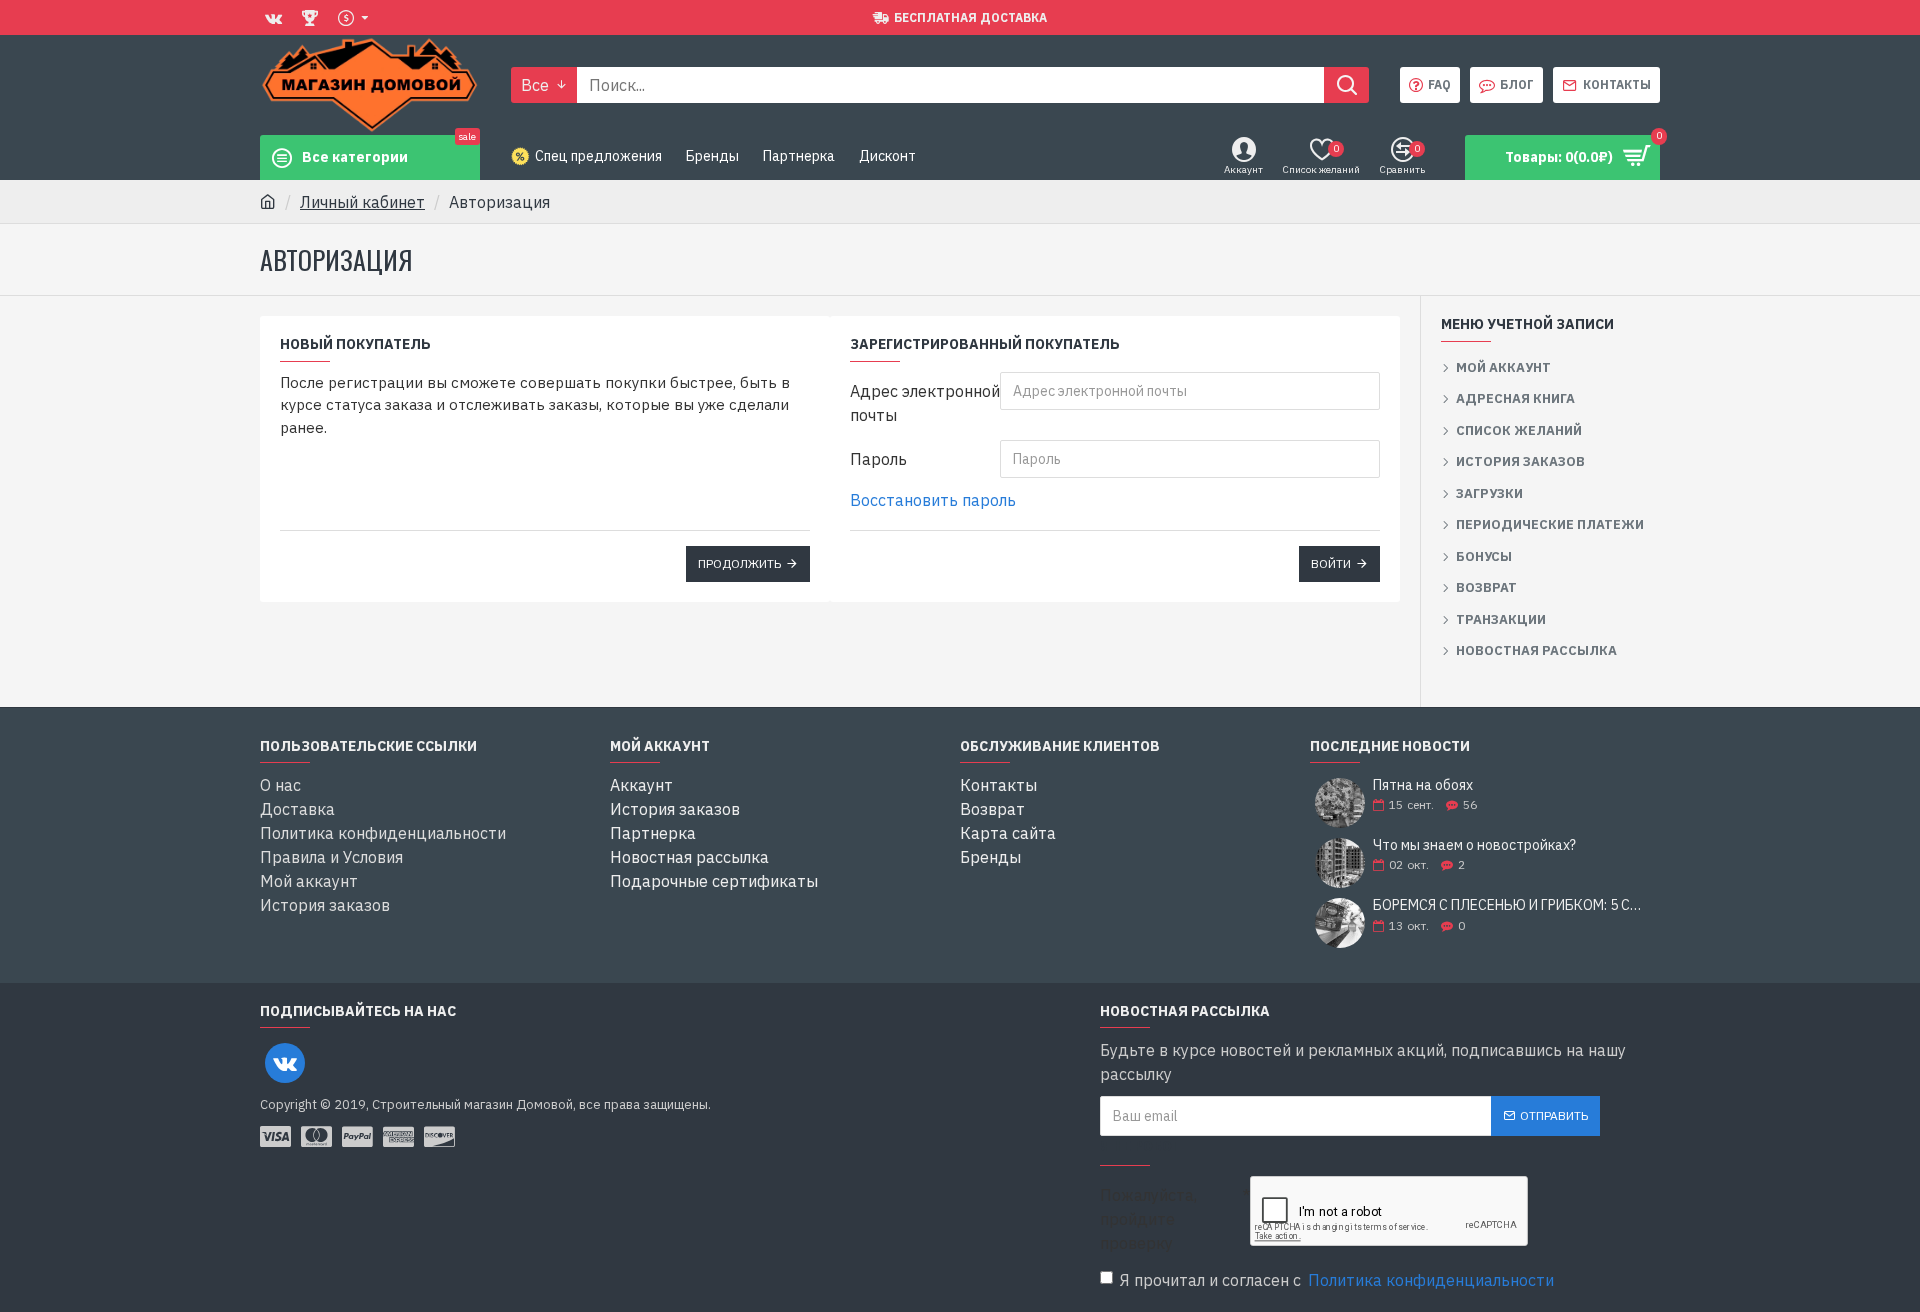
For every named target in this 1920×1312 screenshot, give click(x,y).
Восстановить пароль (933, 500)
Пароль (878, 459)
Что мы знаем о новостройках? (1474, 845)
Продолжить (739, 563)
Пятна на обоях (1423, 785)
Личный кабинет (362, 202)
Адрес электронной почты (925, 403)
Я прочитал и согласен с (1337, 1280)
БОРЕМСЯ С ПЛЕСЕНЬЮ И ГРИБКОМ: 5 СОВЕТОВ (1510, 905)
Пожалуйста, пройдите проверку (1148, 1219)
